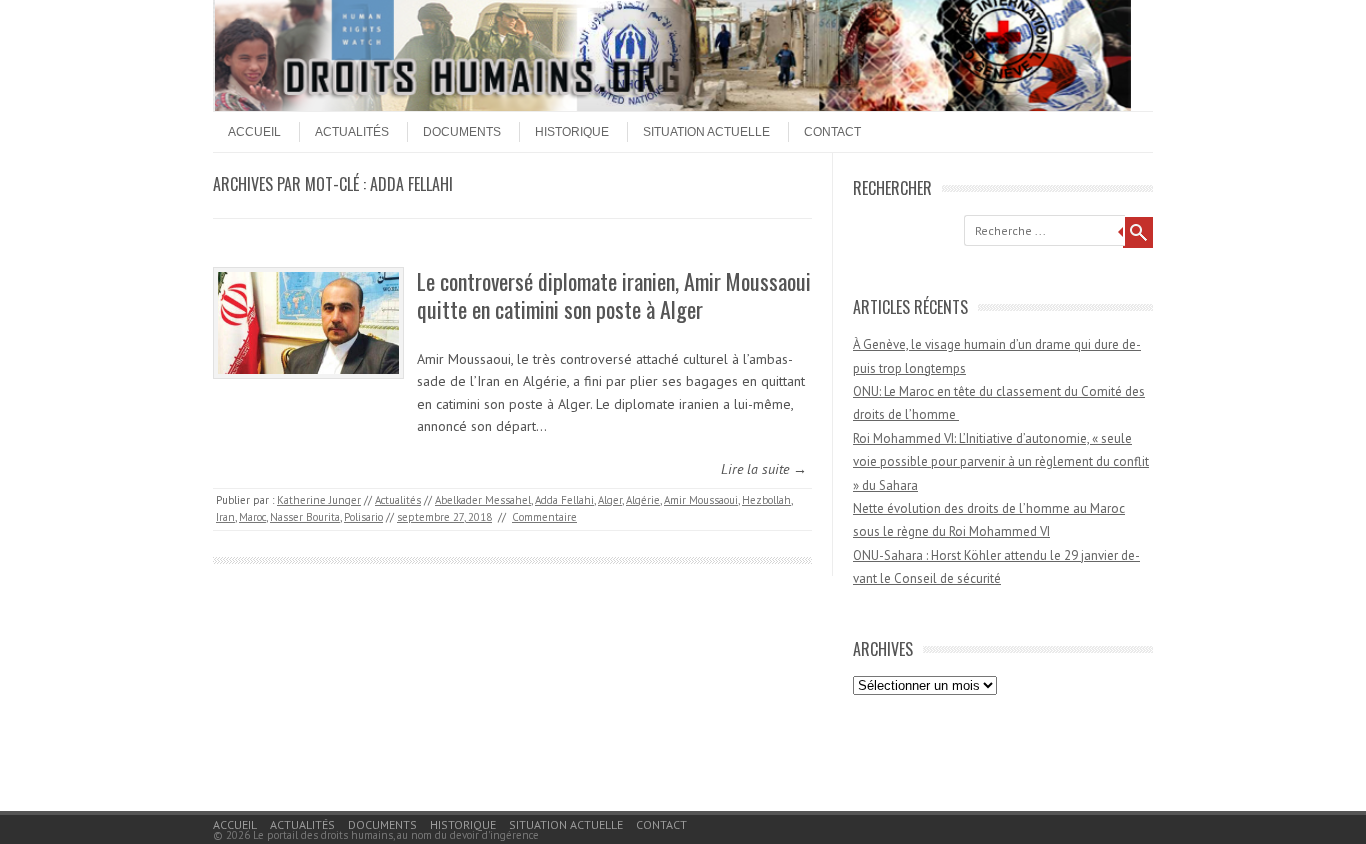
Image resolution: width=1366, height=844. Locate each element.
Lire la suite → (764, 469)
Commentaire (544, 517)
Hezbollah (766, 500)
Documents (462, 132)
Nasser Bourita (305, 517)
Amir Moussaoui (701, 500)
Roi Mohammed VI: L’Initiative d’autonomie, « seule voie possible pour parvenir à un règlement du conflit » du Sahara (1001, 462)
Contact (832, 132)
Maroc (252, 517)
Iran (225, 517)
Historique (572, 132)
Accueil (254, 132)
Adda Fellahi (564, 500)
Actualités (352, 132)
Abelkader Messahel (483, 500)
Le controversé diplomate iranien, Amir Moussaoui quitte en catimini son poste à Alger (614, 295)
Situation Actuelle (706, 132)
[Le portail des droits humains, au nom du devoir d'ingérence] (673, 106)
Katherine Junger (319, 500)
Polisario (363, 517)
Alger (610, 500)
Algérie (643, 500)
